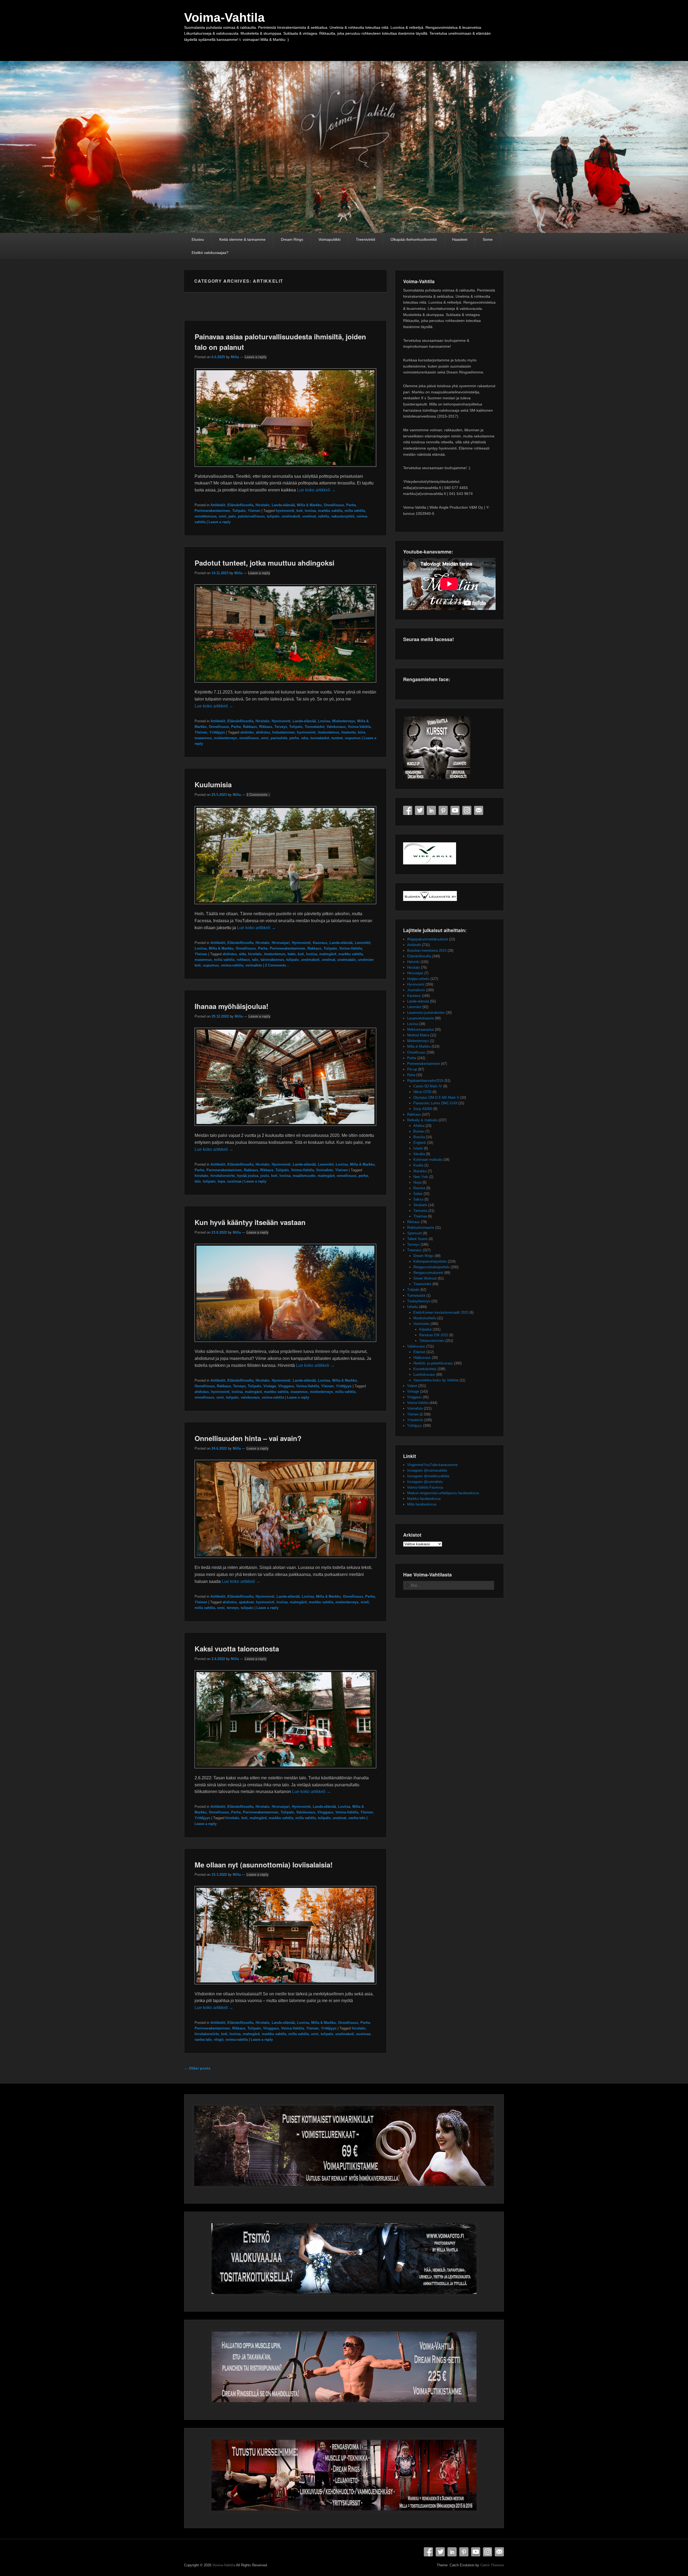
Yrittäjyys (217, 732)
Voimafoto (325, 1170)
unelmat (309, 516)
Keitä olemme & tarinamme (242, 239)
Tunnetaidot (315, 727)
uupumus (353, 738)
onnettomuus (206, 516)
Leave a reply (256, 357)
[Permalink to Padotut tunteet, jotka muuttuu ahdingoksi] (285, 685)
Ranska (419, 1188)
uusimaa (234, 1181)
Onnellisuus (334, 505)
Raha (411, 1075)
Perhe (351, 505)
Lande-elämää (283, 505)
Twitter (420, 810)
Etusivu (198, 239)
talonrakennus (272, 960)
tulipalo (273, 516)
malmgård (328, 954)
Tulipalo (239, 511)
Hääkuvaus (422, 1358)
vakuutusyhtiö (343, 516)
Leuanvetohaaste (420, 1018)
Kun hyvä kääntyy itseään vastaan (250, 1222)
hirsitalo (255, 954)
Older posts (197, 2068)
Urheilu (413, 1307)
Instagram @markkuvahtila (428, 1476)
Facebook (408, 810)
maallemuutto (304, 1176)
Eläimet (419, 1352)
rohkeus (243, 960)
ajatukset (246, 1602)
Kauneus (320, 943)
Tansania (420, 1211)
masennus (203, 738)
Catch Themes (492, 2565)
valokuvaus (250, 1397)
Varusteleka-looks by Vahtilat (436, 1380)
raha (305, 738)
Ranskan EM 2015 (434, 1335)
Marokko (420, 1171)
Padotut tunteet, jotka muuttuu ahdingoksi (264, 563)
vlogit (219, 2040)
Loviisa (324, 721)
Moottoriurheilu (425, 1318)
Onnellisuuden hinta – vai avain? (248, 1438)
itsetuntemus (328, 732)
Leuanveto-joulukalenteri (426, 1013)
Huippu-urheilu (418, 979)
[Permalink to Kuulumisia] (285, 907)
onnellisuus (249, 738)
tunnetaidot (320, 738)
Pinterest (443, 810)
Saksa (418, 1199)
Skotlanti (420, 1205)
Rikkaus (266, 727)
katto (292, 954)
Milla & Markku (309, 505)
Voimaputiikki (329, 239)
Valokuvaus (336, 727)
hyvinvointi (285, 511)
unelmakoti (291, 516)
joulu (265, 1176)
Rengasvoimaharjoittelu (431, 1267)
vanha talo (357, 1818)
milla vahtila (355, 511)
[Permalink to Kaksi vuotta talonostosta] (285, 1771)
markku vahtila (330, 511)
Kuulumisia (213, 784)
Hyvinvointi (281, 721)
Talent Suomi (417, 1239)
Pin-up (412, 1069)
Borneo (419, 1131)
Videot (412, 1386)
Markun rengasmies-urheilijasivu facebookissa (443, 1493)
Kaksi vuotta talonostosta (237, 1649)
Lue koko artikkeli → (316, 490)
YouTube (455, 810)
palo (232, 516)
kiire (362, 732)
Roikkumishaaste (421, 1228)
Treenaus (414, 1250)
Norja (417, 1182)
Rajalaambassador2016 (425, 1081)
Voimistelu (421, 1324)
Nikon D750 (422, 1092)
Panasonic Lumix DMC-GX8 (435, 1103)
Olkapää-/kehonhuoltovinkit (414, 239)
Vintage (270, 1386)
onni (223, 516)
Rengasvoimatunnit (428, 1273)
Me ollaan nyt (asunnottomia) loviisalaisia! (264, 1865)
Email (479, 810)
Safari (418, 1194)
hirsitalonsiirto (223, 1176)
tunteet (337, 738)
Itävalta (419, 1154)
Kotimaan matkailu (428, 1160)
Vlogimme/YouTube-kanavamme (432, 1465)
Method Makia (418, 1035)
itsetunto (349, 732)
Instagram (467, 810)
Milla (235, 357)
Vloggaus (286, 1386)
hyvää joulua (248, 1176)
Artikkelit (218, 505)
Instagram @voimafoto (425, 1482)
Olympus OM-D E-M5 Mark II (436, 1097)
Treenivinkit (365, 239)
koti (300, 511)
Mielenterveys (344, 721)
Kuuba (418, 1165)
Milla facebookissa (422, 1504)
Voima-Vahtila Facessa (425, 1487)
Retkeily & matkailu (422, 1120)
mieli (365, 1602)
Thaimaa (420, 1216)
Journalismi (416, 990)
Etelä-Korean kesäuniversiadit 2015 (441, 1312)
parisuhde (279, 738)
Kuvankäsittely (425, 1369)
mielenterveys (225, 738)
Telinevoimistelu (432, 1341)
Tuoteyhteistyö (419, 1301)
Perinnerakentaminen (212, 511)
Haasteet (460, 239)
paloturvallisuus (251, 516)
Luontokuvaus (424, 1375)
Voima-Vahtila (224, 17)
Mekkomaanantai (420, 1030)
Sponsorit (415, 1233)
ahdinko (247, 732)
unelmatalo (347, 960)
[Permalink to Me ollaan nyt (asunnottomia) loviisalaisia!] (285, 1987)
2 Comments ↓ (258, 795)
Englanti (420, 1143)
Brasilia (419, 1137)
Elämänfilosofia (240, 505)
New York (421, 1177)
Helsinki (413, 962)
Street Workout (425, 1278)
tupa (221, 1181)
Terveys (281, 727)
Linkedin (431, 810)
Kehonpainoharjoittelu (430, 1261)
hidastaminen (284, 732)
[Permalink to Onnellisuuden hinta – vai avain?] (285, 1560)
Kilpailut (425, 1329)
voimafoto (254, 965)
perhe (294, 738)
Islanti (418, 1148)
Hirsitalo (263, 505)
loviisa (310, 511)
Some (488, 239)
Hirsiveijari (281, 943)
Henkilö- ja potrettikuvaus (433, 1363)
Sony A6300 (423, 1109)
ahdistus (263, 732)
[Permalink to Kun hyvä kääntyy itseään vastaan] (285, 1344)
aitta (242, 954)
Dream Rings (292, 239)
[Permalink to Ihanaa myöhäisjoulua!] (285, 1128)
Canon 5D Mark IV (428, 1086)
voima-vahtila (232, 965)
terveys (233, 1608)
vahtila (323, 516)
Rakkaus (250, 727)
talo (255, 960)
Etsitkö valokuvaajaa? (210, 253)
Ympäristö (415, 1420)
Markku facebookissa (424, 1499)
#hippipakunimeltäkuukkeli (428, 939)
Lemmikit (363, 943)
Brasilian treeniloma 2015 (427, 951)
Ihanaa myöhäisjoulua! (232, 1006)
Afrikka (419, 1126)
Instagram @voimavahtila (427, 1470)
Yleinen (254, 511)
